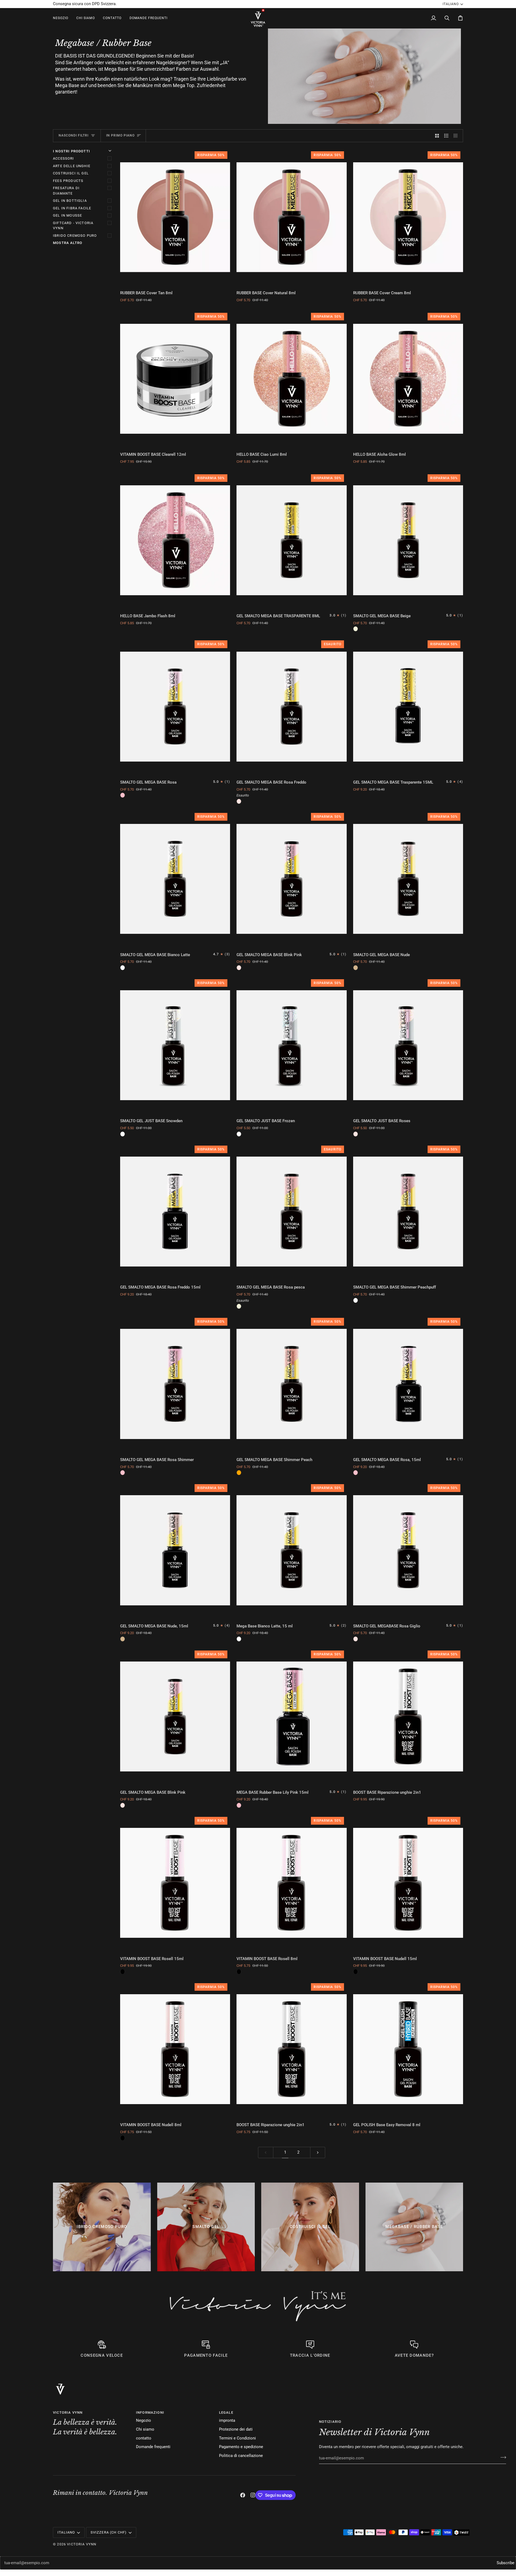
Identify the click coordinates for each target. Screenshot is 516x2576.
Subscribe (506, 2563)
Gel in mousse (67, 215)
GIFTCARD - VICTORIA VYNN (73, 226)
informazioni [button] (150, 2412)
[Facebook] (243, 2495)
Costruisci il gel (71, 173)
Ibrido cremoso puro (75, 236)
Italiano (451, 4)
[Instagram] (253, 2495)
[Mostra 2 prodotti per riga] (437, 136)
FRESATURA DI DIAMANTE (66, 191)
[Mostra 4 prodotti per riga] (457, 136)
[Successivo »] (318, 2153)
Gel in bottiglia (70, 201)
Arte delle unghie (72, 166)
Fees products (68, 181)
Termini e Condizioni (237, 2438)
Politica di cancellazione (241, 2456)
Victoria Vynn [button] (68, 2412)
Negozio (144, 2421)
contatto (144, 2438)
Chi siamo (145, 2429)
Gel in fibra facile (72, 208)
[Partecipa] (502, 2457)
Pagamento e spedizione (241, 2447)
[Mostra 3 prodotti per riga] (446, 136)
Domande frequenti (153, 2447)
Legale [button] (226, 2412)
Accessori (64, 158)
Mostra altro (68, 243)
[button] (63, 18)
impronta (227, 2421)
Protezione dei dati (236, 2429)
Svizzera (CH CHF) (109, 2532)
